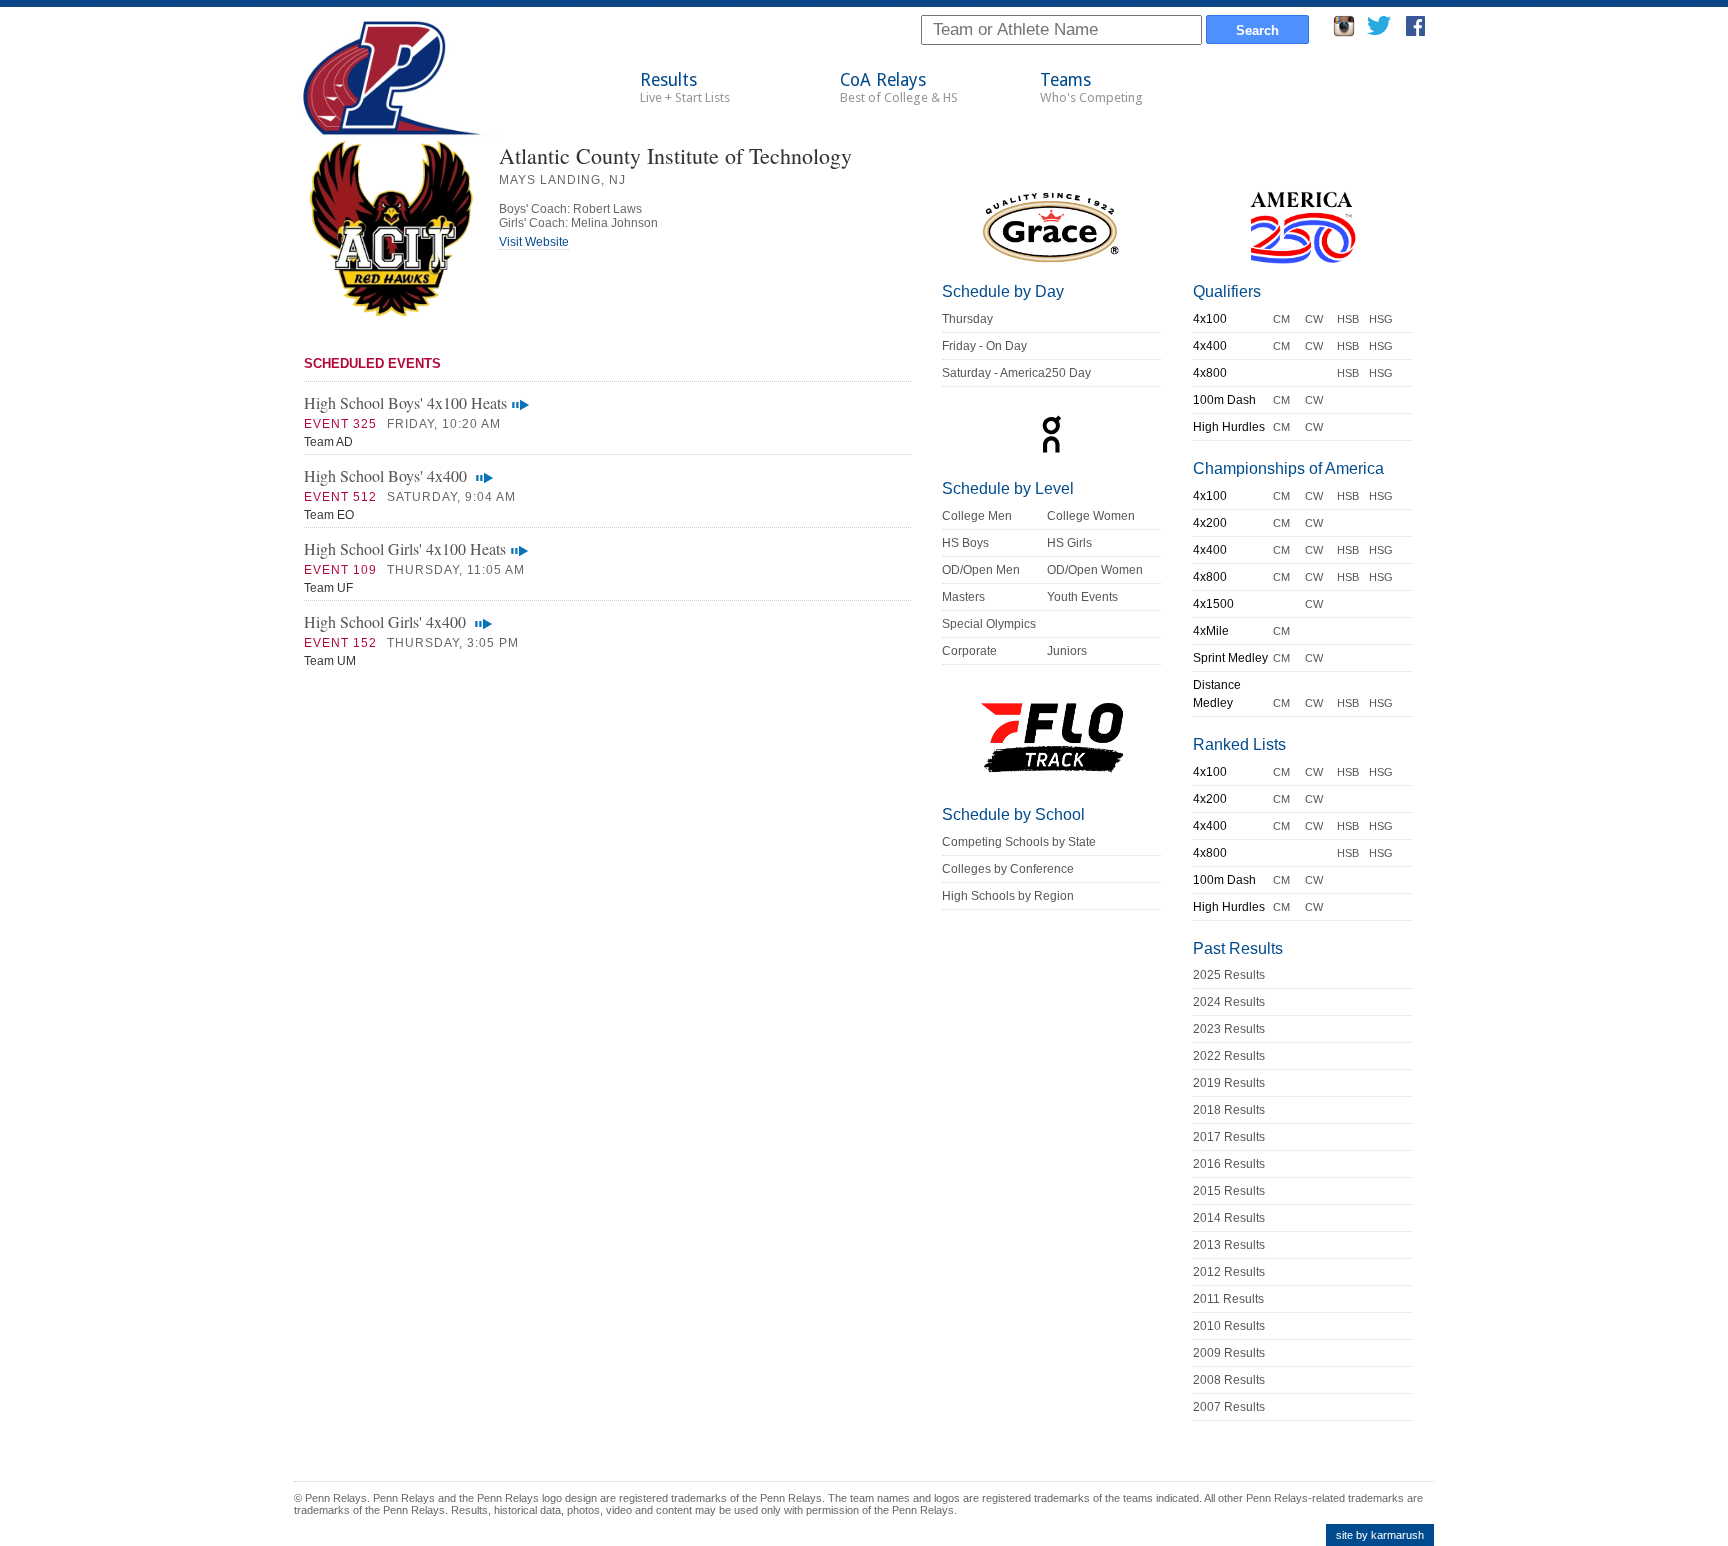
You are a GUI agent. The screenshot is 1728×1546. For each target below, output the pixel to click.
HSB (1348, 319)
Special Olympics (989, 624)
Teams (1091, 87)
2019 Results (1229, 1083)
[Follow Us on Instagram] (1344, 31)
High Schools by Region (1008, 896)
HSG (1381, 319)
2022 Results (1229, 1056)
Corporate (969, 651)
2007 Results (1229, 1407)
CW (1314, 319)
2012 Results (1229, 1272)
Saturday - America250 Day (1016, 373)
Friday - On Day (984, 346)
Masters (963, 597)
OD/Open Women (1095, 570)
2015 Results (1229, 1191)
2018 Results (1229, 1110)
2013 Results (1229, 1245)
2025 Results (1229, 975)
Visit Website (534, 242)
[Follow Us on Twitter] (1378, 31)
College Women (1091, 516)
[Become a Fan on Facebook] (1415, 31)
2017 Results (1229, 1137)
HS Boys (965, 543)
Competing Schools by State (1019, 842)
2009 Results (1229, 1353)
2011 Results (1228, 1299)
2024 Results (1229, 1002)
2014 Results (1229, 1218)
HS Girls (1069, 543)
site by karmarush (1380, 1535)
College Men (977, 516)
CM (1281, 319)
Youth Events (1082, 597)
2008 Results (1229, 1380)
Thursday (967, 319)
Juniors (1067, 651)
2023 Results (1229, 1029)
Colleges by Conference (1008, 869)
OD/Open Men (981, 570)
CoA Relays (899, 87)
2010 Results (1229, 1326)
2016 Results (1229, 1164)
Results (685, 87)
